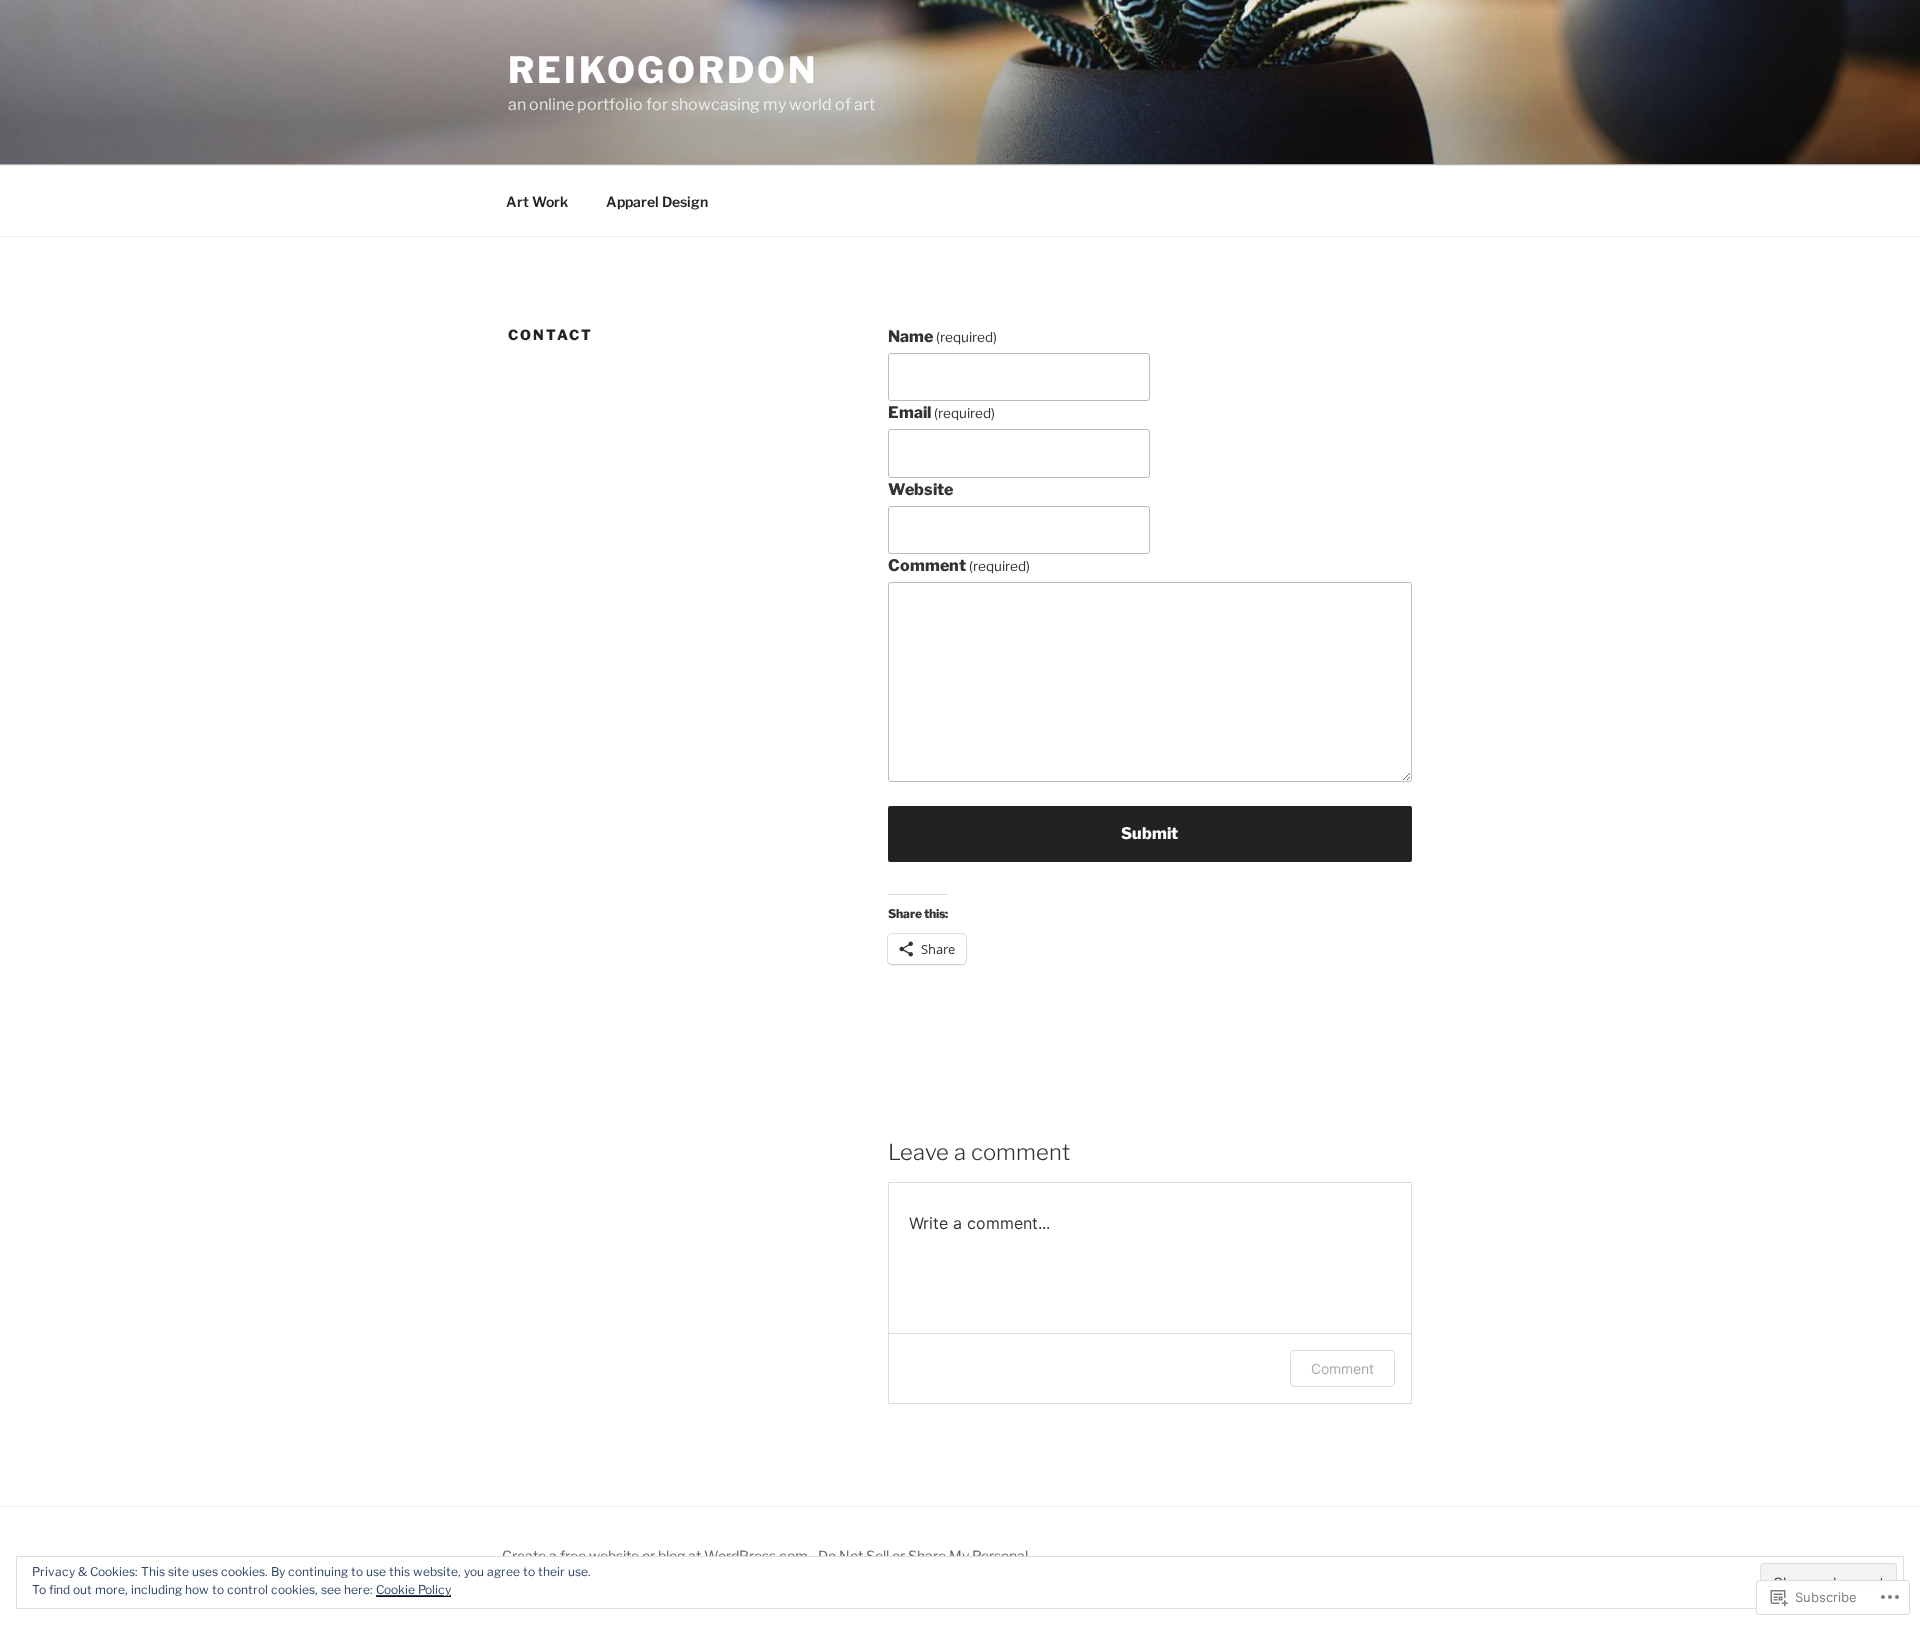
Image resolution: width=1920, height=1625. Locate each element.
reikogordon (663, 70)
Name (942, 336)
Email (941, 412)
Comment (959, 565)
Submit (1149, 833)
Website (920, 489)
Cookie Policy (413, 1589)
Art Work (537, 201)
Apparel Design (657, 201)
